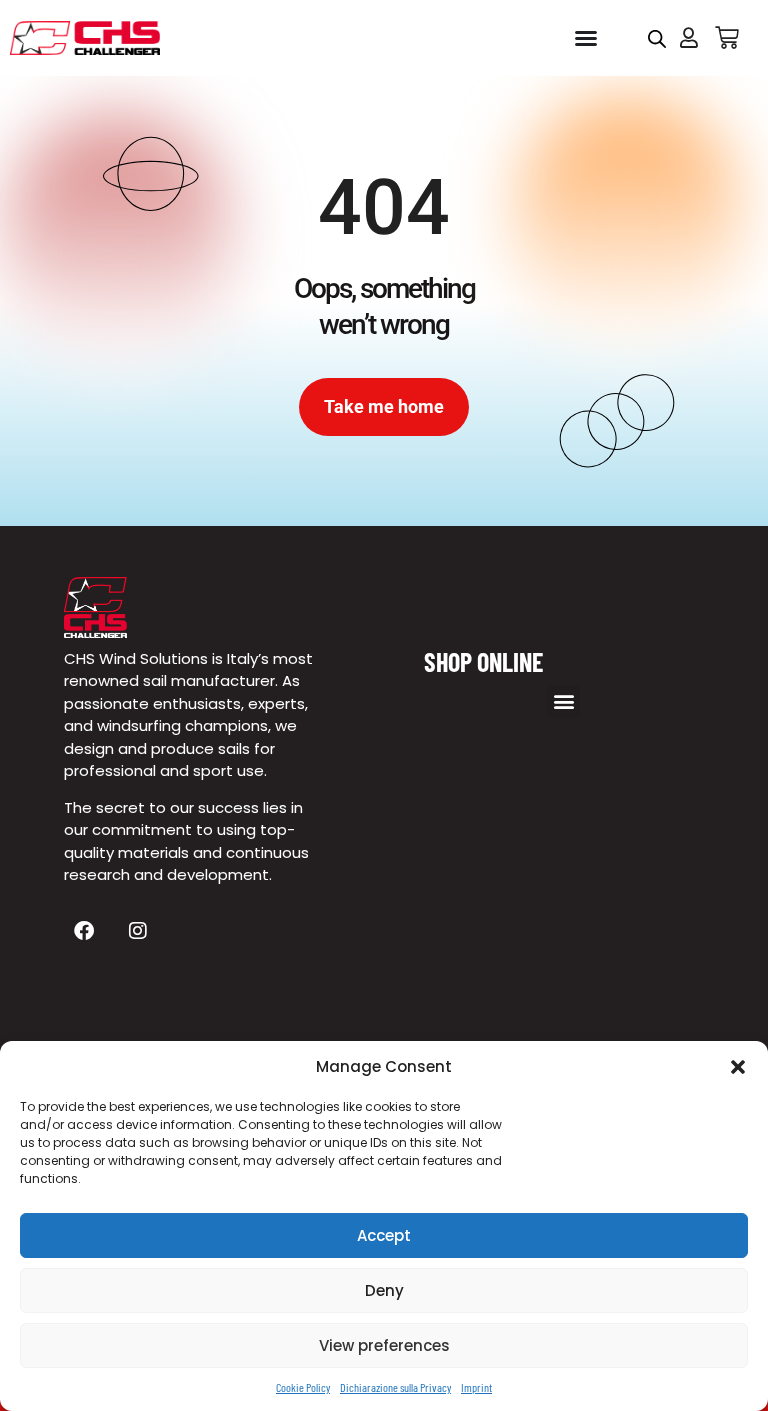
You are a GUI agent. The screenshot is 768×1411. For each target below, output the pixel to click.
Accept (384, 1235)
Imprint (476, 1387)
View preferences (384, 1345)
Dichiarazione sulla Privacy (395, 1387)
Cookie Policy (303, 1387)
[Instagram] (138, 931)
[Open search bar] (657, 38)
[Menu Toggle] (586, 38)
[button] (738, 1067)
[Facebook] (84, 931)
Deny (384, 1290)
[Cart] (727, 38)
